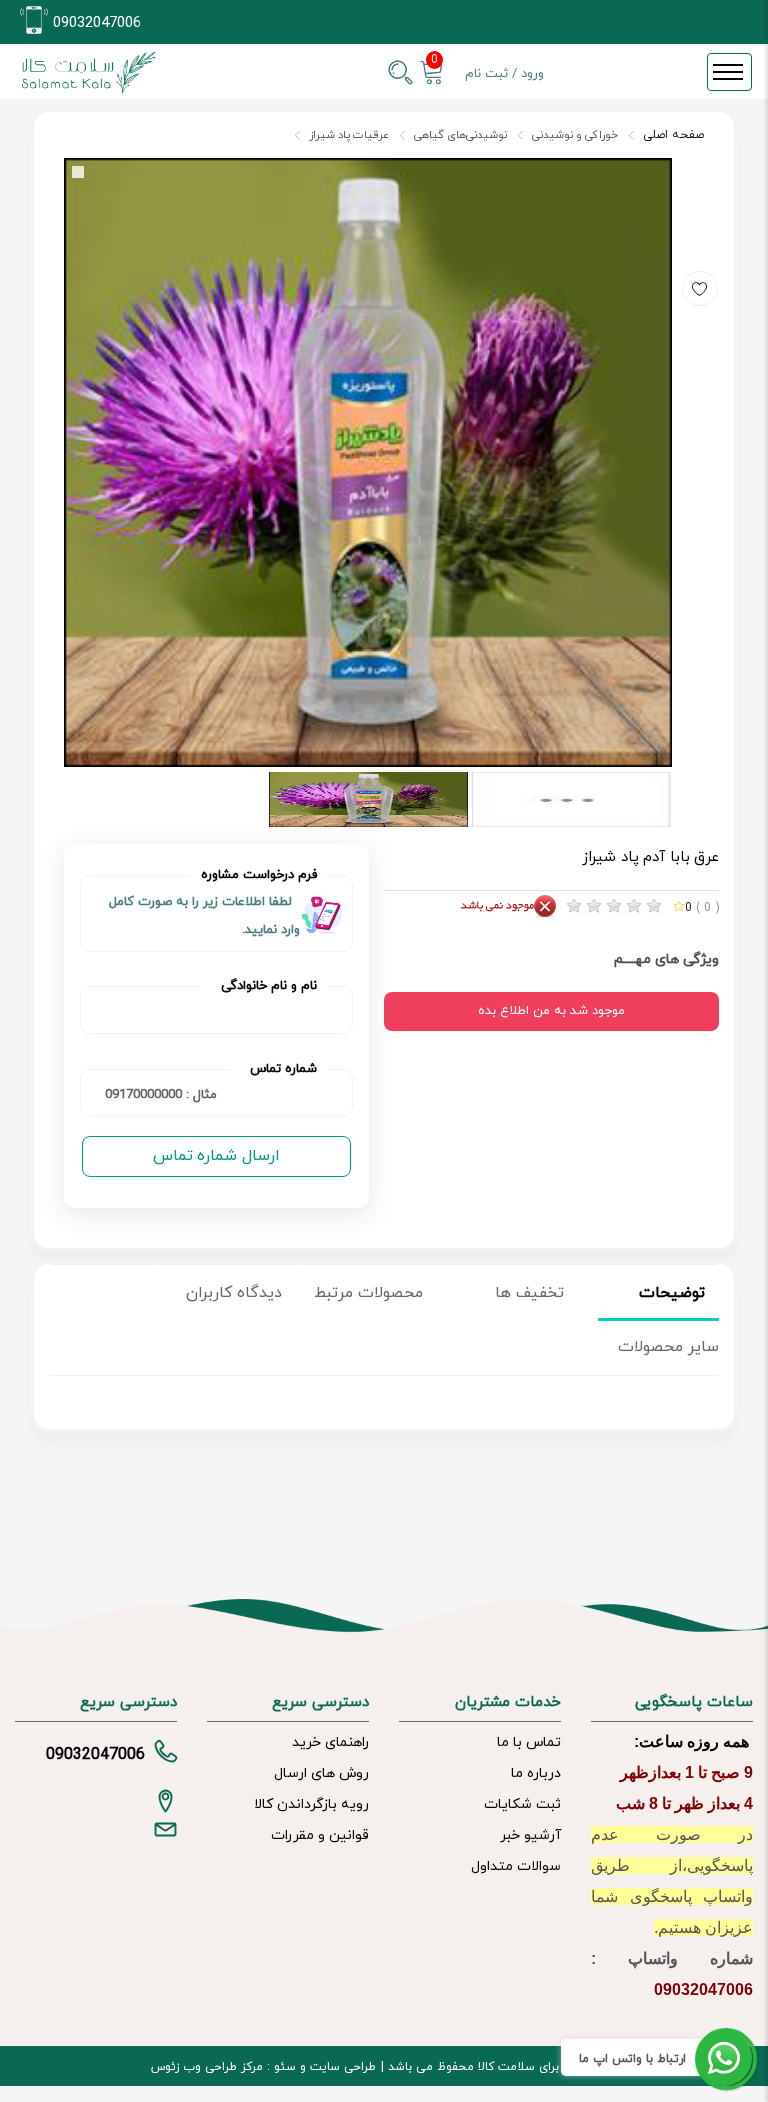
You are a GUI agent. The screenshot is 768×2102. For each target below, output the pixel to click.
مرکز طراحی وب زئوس (207, 2067)
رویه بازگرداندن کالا (311, 1804)
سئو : (279, 2067)
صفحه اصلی (673, 135)
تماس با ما (529, 1742)
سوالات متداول (516, 1866)
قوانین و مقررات (320, 1835)
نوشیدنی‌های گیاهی (460, 135)
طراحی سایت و (336, 2067)
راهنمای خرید (330, 1742)
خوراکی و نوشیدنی (575, 135)
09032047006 (97, 23)
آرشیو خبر (530, 1835)
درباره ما (536, 1773)
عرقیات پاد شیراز (349, 135)
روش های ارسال (321, 1773)
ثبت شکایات (522, 1804)
